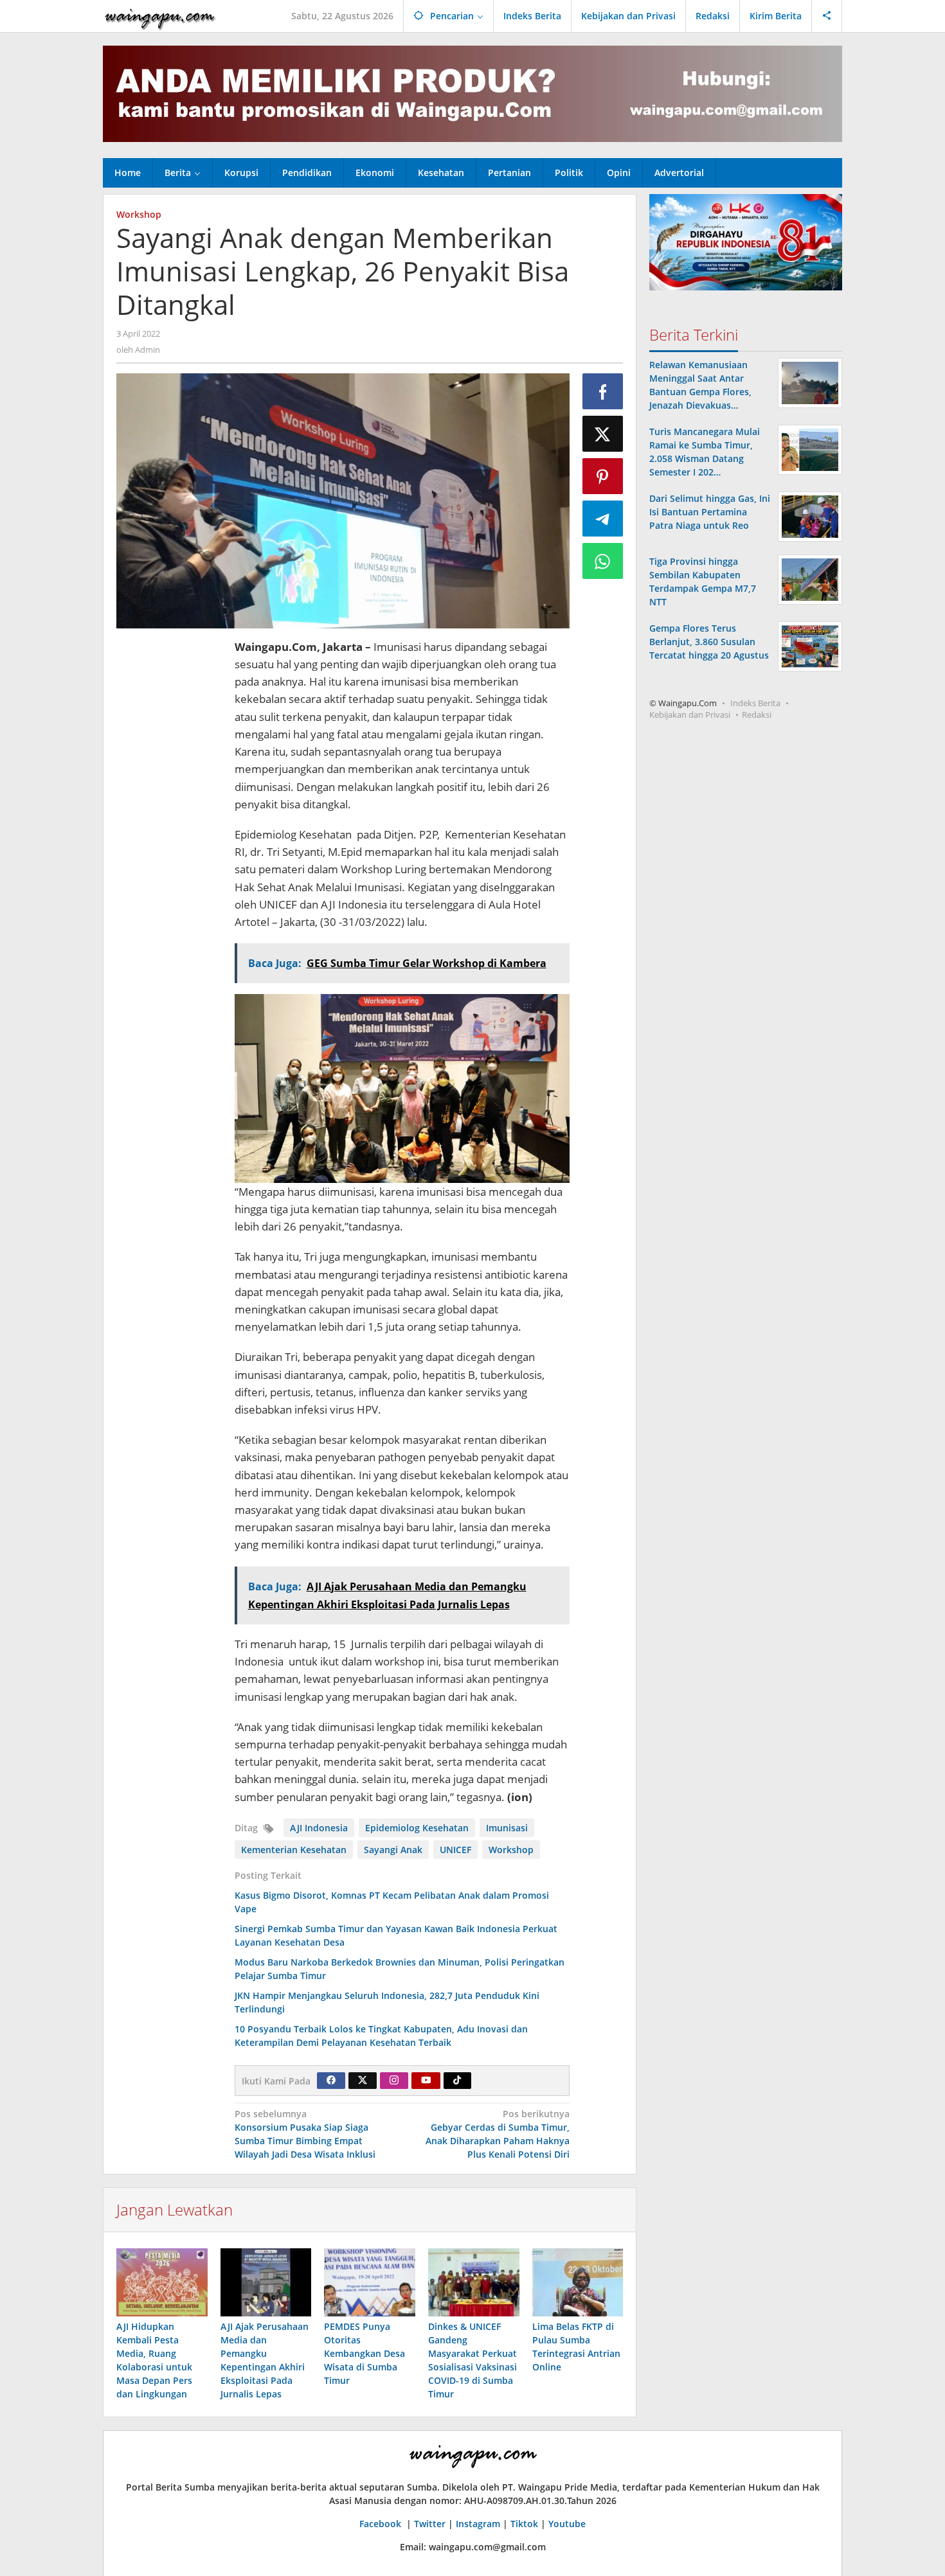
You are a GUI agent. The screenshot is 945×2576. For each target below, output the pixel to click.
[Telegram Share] (603, 519)
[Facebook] (331, 2081)
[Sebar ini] (603, 391)
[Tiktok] (457, 2081)
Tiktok (524, 2524)
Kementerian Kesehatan (294, 1850)
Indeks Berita (755, 703)
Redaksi (757, 715)
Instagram (478, 2524)
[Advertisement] (169, 831)
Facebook (382, 2524)
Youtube (567, 2524)
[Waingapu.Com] (160, 16)
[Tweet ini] (603, 434)
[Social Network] (827, 16)
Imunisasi (507, 1828)
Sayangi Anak (393, 1850)
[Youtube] (426, 2081)
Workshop (139, 214)
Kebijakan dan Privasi (690, 715)
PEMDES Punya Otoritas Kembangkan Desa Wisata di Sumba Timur (364, 2353)
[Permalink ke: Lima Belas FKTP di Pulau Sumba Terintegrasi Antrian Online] (578, 2282)
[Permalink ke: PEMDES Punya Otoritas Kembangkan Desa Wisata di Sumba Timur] (370, 2282)
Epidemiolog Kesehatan (417, 1828)
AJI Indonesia (319, 1828)
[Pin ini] (603, 476)
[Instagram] (394, 2081)
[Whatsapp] (603, 561)
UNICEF (455, 1850)
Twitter (430, 2524)
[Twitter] (363, 2081)
